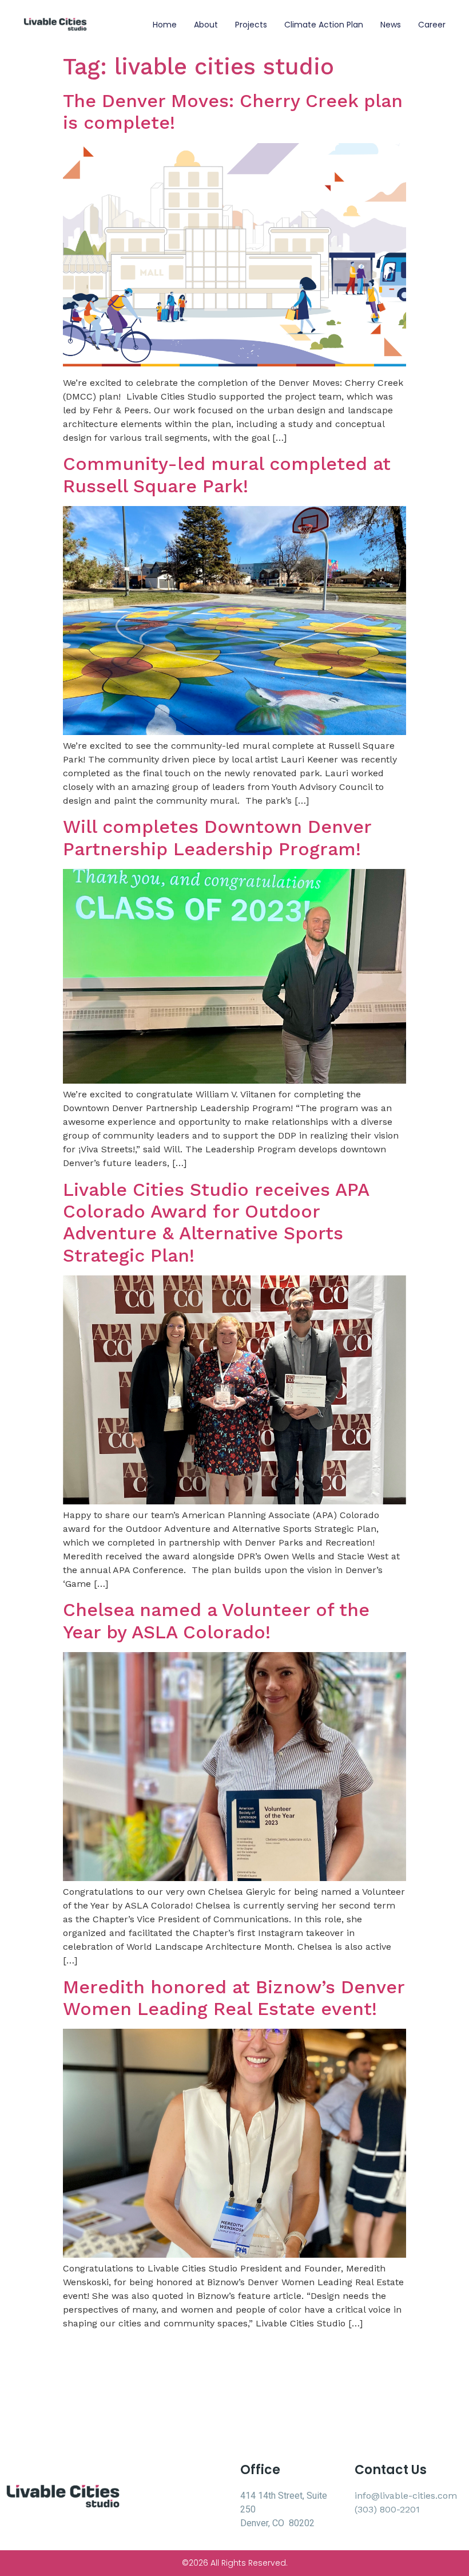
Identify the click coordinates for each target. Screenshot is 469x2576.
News (391, 25)
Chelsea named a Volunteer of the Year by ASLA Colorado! (216, 1621)
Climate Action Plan (324, 25)
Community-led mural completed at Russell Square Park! (227, 475)
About (206, 25)
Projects (251, 25)
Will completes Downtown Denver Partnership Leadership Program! (217, 837)
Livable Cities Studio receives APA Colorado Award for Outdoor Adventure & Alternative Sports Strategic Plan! (216, 1222)
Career (432, 25)
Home (165, 25)
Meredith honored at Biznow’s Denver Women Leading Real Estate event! (234, 1998)
